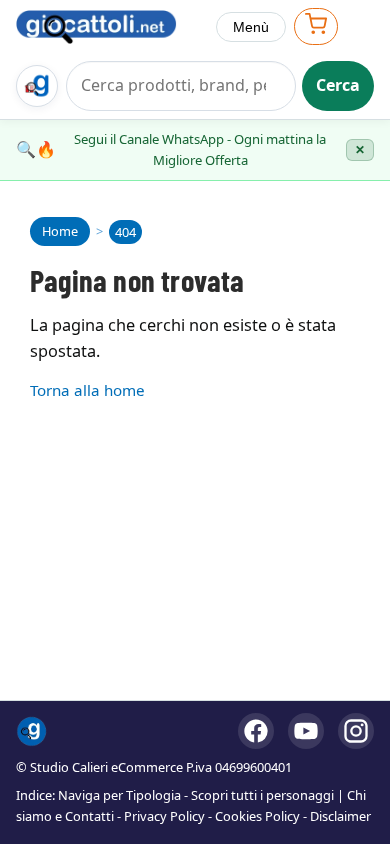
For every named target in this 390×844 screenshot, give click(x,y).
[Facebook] (256, 731)
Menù (251, 27)
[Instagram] (356, 731)
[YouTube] (306, 731)
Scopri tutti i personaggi (262, 795)
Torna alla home (87, 390)
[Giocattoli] (108, 27)
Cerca (338, 85)
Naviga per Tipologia (119, 795)
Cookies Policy (257, 816)
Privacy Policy (164, 816)
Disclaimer (340, 816)
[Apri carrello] (316, 26)
